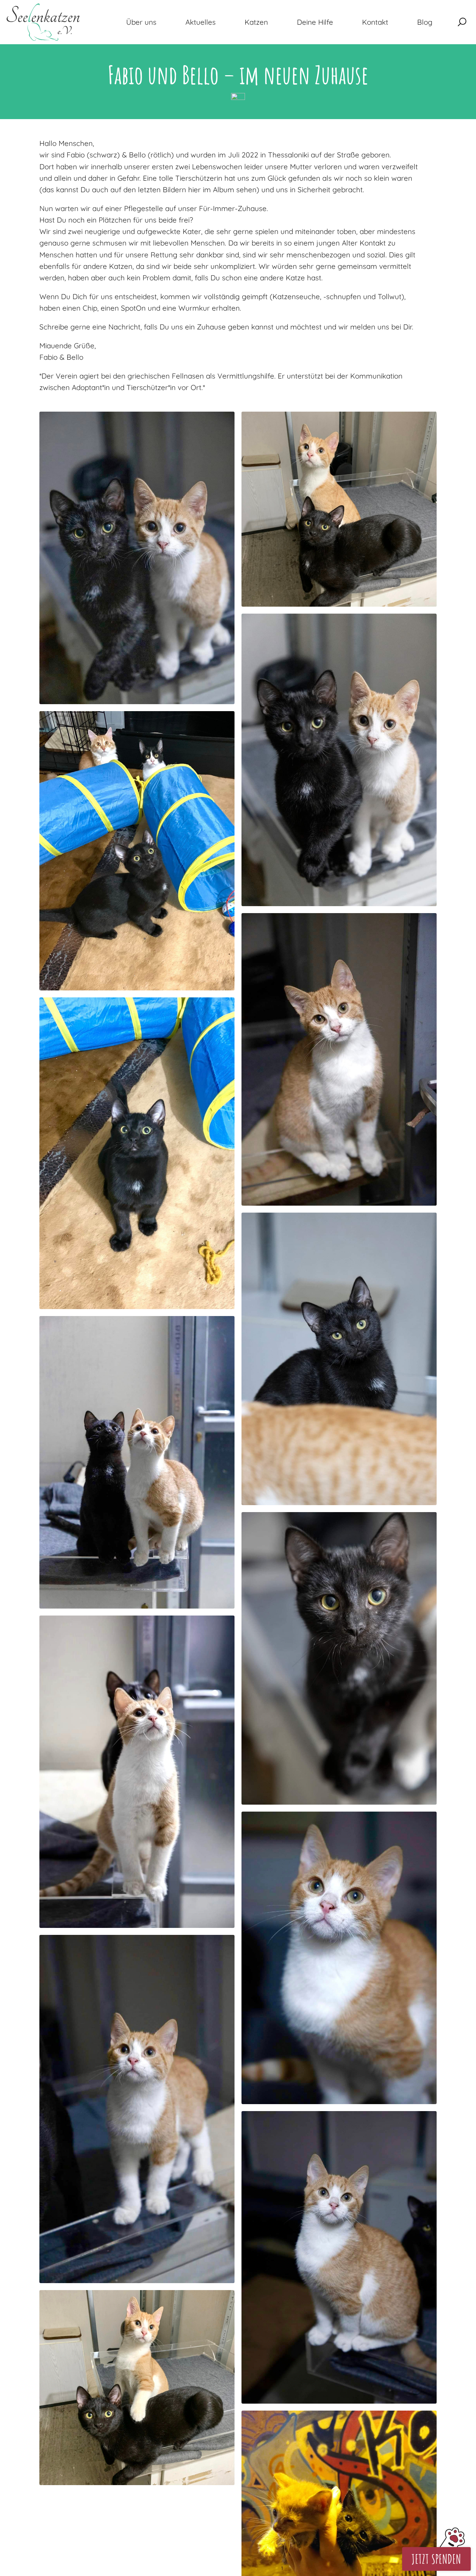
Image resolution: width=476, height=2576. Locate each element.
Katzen (256, 22)
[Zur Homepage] (43, 22)
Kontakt (375, 22)
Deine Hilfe (315, 22)
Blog (425, 22)
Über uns (141, 22)
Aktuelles (201, 22)
